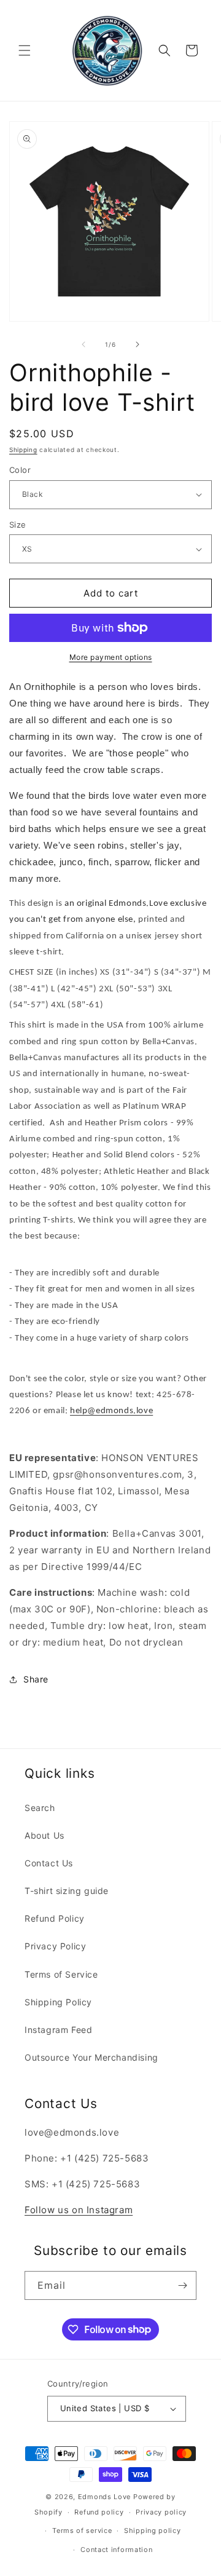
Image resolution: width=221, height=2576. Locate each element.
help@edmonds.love (111, 1411)
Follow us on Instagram (79, 2210)
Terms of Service (61, 1974)
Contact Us (49, 1863)
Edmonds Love (104, 2497)
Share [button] (36, 1679)
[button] (25, 50)
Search (40, 1808)
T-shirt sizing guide (67, 1891)
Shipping (23, 450)
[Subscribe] (182, 2285)
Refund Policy (55, 1918)
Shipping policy (153, 2530)
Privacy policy (161, 2512)
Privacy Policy (55, 1946)
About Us (45, 1835)
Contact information (116, 2550)
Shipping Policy (58, 2002)
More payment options (111, 657)
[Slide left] (83, 344)
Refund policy (99, 2512)
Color (20, 470)
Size (18, 525)
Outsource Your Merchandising (91, 2057)
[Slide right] (138, 344)
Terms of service (82, 2530)
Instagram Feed (58, 2030)
